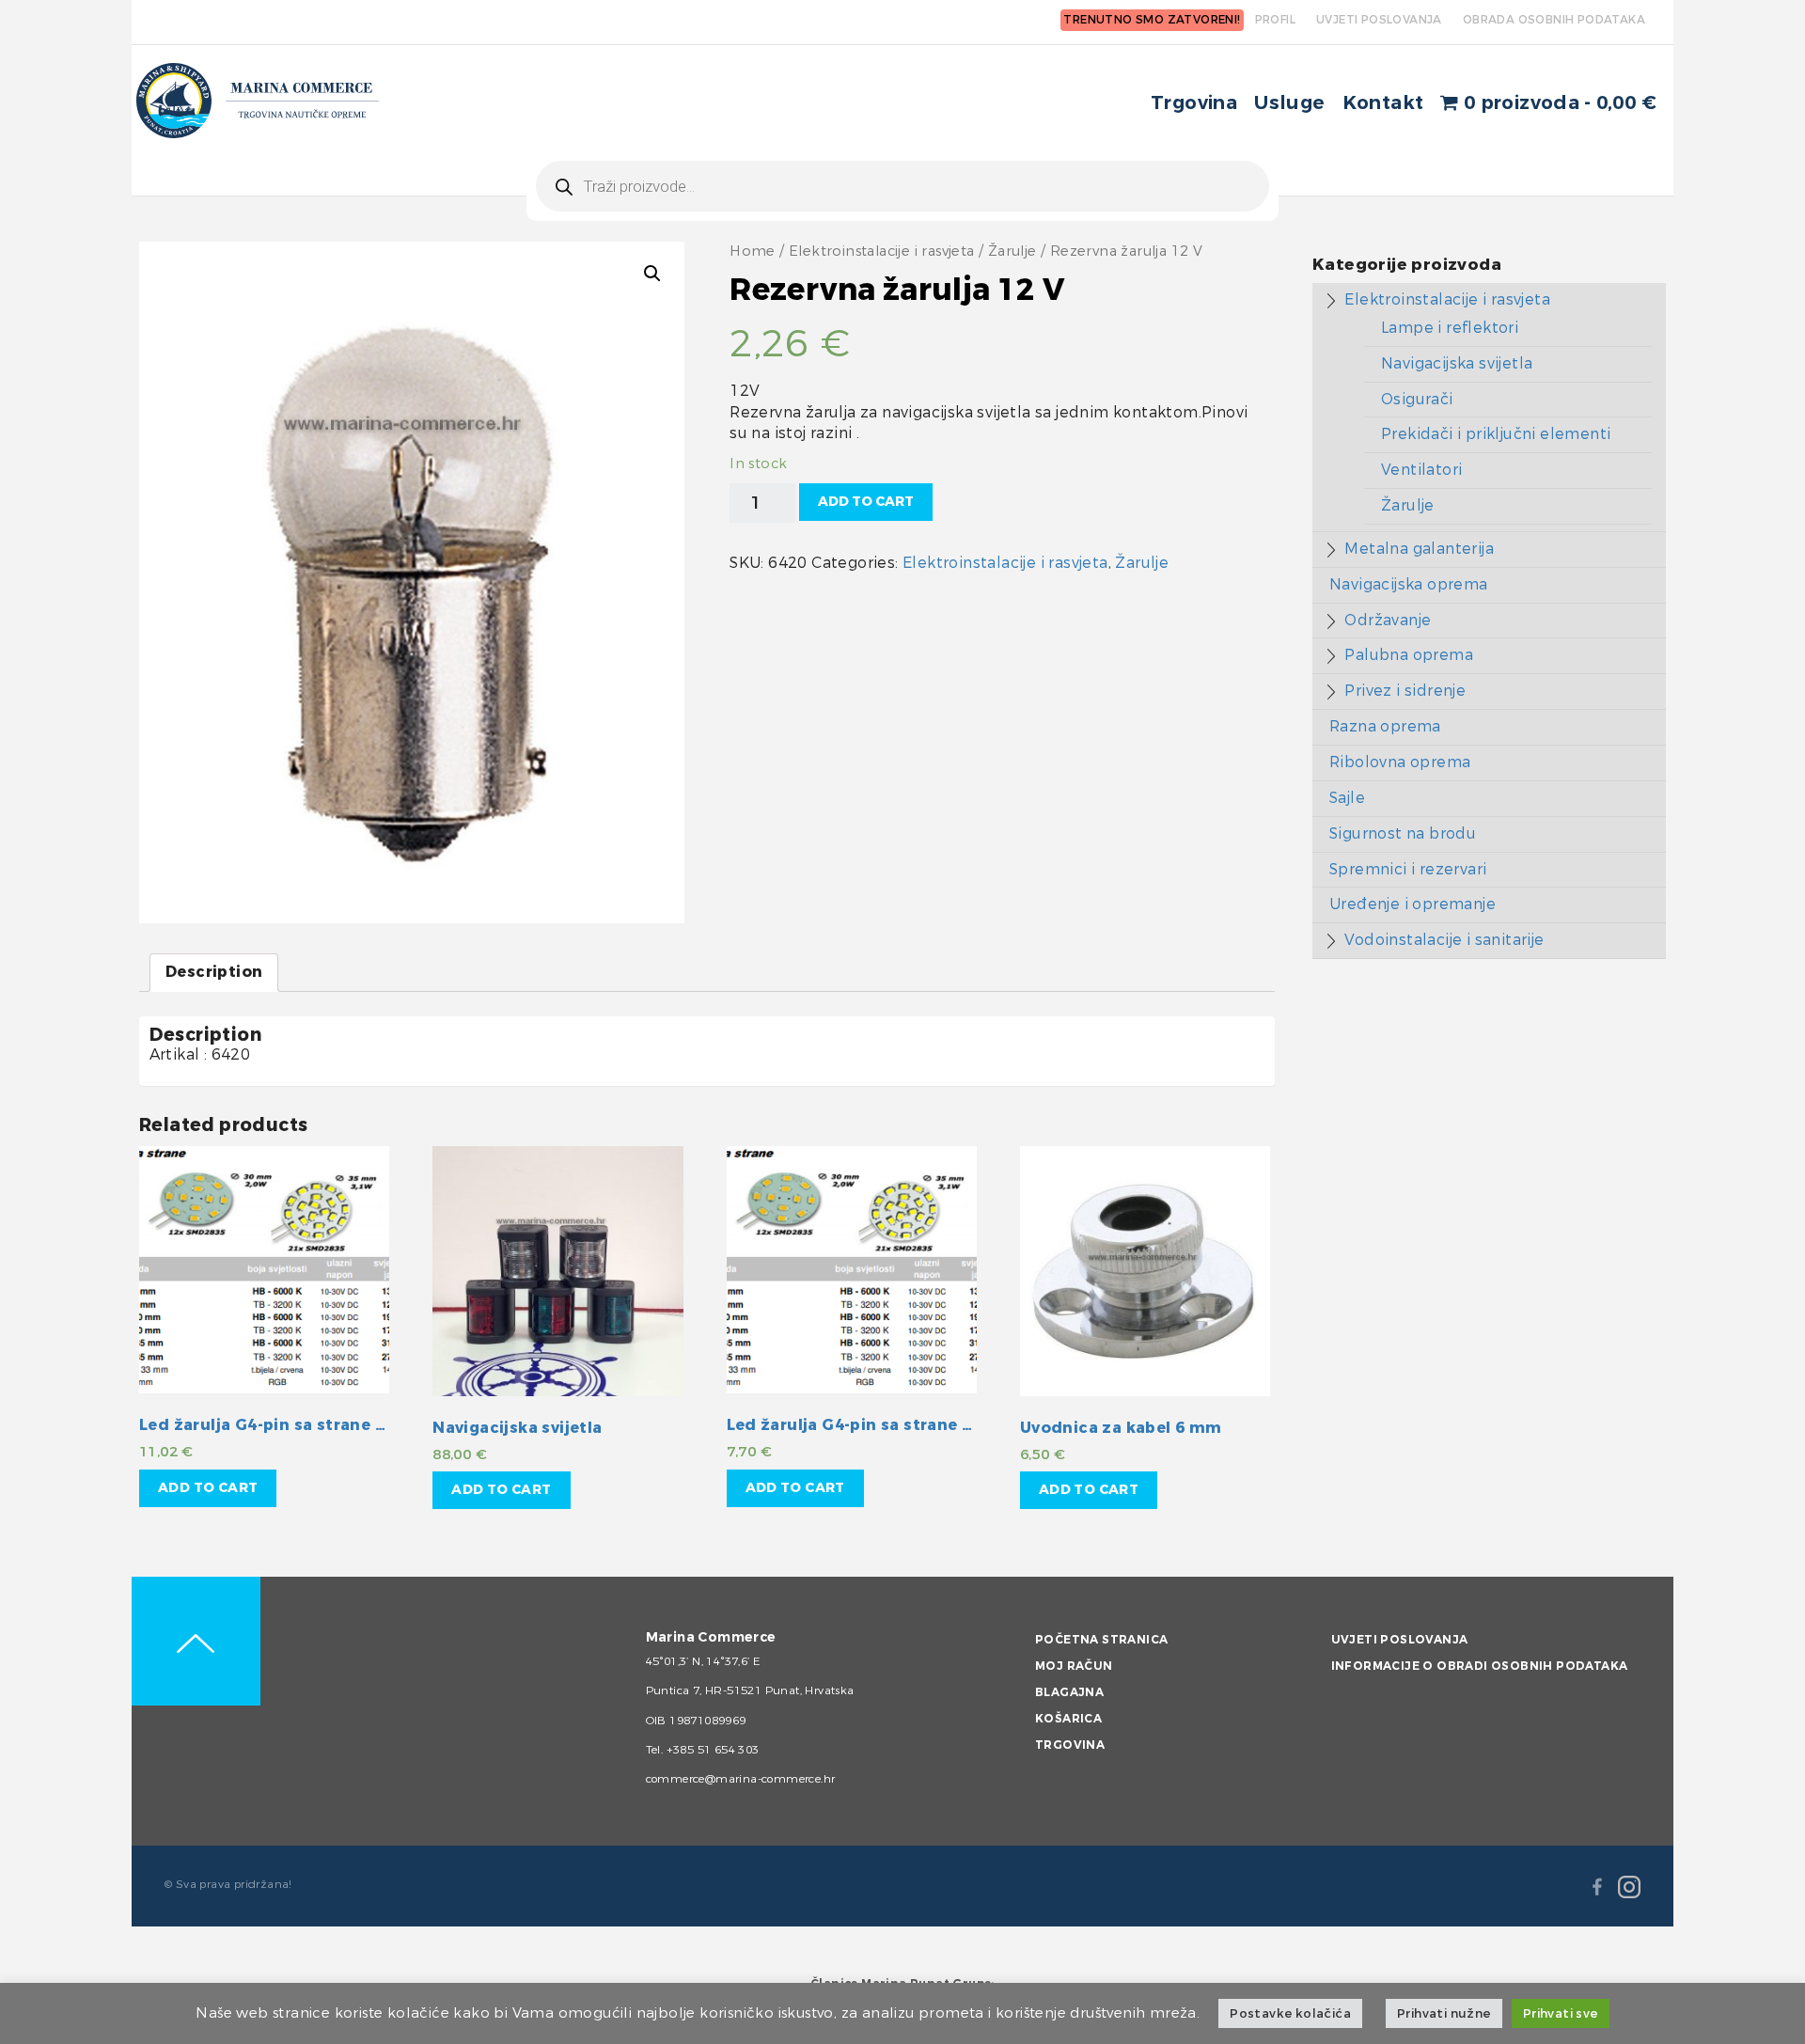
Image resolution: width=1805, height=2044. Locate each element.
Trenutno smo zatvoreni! (1152, 20)
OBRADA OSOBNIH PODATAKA (1554, 20)
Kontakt (1383, 103)
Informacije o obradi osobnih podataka (1480, 1666)
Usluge (1289, 103)
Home (753, 252)
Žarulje (1012, 252)
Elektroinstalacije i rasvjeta (882, 252)
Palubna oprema (1409, 655)
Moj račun (1074, 1666)
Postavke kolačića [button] (1290, 2013)
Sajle (1347, 798)
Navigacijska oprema (1409, 584)
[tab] (214, 973)
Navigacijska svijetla (1457, 363)
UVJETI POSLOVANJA (1379, 20)
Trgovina (1194, 103)
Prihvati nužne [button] (1444, 2013)
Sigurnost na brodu (1403, 833)
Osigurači (1417, 399)
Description (214, 972)
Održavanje (1388, 620)
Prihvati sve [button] (1561, 2013)
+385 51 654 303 (713, 1750)
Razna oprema (1385, 726)
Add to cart (866, 502)
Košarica (1068, 1719)
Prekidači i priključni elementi (1496, 434)
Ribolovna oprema (1400, 762)
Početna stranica (1101, 1640)
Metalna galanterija (1419, 549)
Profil (1275, 20)
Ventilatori (1421, 470)
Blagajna (1069, 1692)
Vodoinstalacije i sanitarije (1444, 940)
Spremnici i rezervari (1408, 869)
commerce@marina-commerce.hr (741, 1779)
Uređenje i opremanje (1413, 904)
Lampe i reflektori (1450, 328)
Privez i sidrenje (1405, 691)
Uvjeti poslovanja (1400, 1640)
